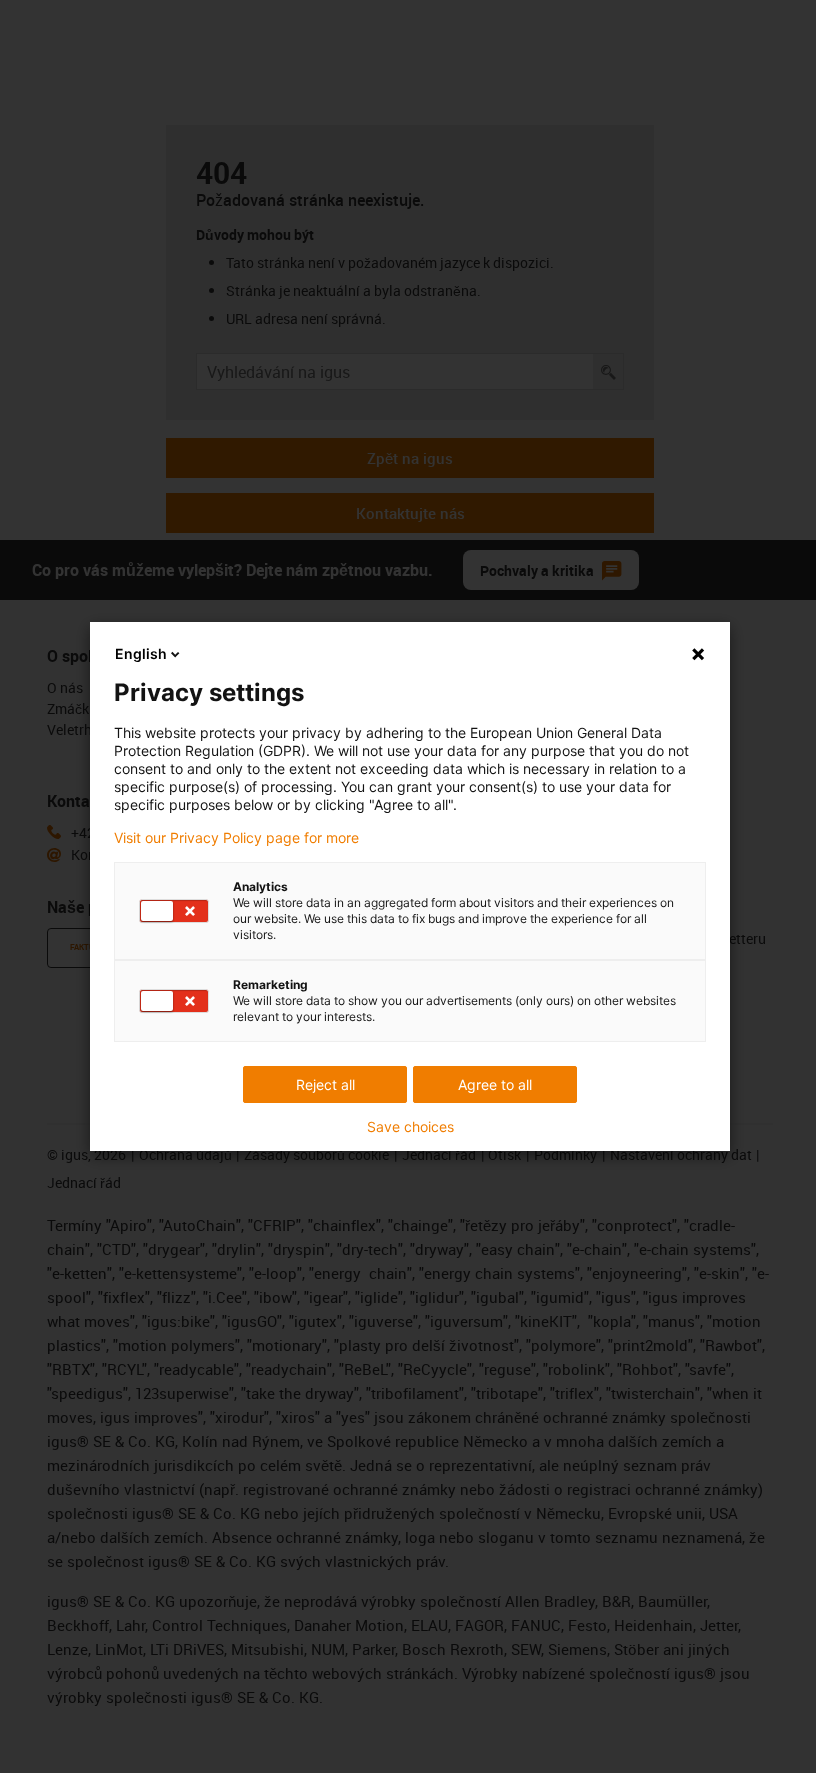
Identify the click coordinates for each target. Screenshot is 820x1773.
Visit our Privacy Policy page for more (236, 838)
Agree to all (495, 1084)
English (141, 653)
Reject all (325, 1084)
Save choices (410, 1127)
